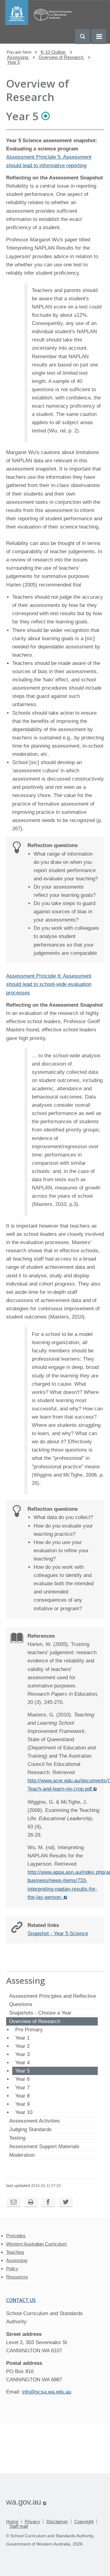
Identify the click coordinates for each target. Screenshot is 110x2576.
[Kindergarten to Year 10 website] (40, 23)
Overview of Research (62, 57)
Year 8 (22, 2096)
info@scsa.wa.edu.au (47, 2392)
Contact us (21, 2300)
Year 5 (13, 62)
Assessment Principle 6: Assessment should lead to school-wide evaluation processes (49, 984)
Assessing (18, 57)
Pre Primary (29, 2030)
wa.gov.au (26, 2502)
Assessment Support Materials (44, 2147)
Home (12, 2522)
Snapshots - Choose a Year (40, 2013)
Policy (12, 2269)
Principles (16, 2236)
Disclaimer (57, 2522)
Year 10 (24, 2112)
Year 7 (22, 2088)
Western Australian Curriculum (37, 2244)
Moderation (22, 2155)
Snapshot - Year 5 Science (58, 1934)
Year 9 (22, 2104)
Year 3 (22, 2054)
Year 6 (22, 2079)
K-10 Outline (54, 52)
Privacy (32, 2522)
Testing (17, 2138)
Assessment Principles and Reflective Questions (53, 2000)
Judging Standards (30, 2129)
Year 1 (22, 2038)
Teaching (15, 2252)
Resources (17, 2277)
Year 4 (22, 2063)
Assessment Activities (35, 2121)
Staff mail (18, 2526)
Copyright (84, 2522)
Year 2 (22, 2046)
